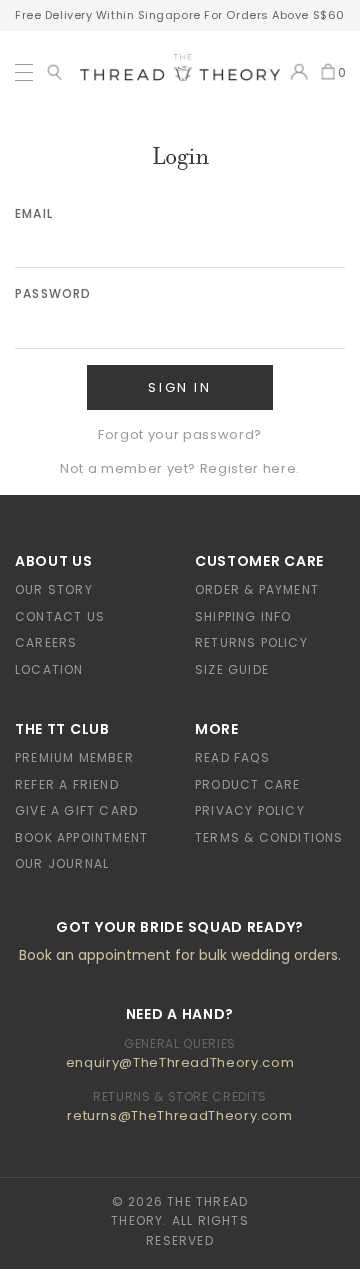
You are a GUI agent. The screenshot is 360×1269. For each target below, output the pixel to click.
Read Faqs (232, 757)
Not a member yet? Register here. (180, 468)
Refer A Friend (67, 784)
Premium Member (74, 757)
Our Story (54, 589)
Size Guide (232, 669)
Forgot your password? (180, 434)
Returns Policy (251, 642)
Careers (46, 642)
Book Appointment (81, 837)
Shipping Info (243, 616)
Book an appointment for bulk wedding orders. (180, 955)
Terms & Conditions (269, 837)
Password (53, 293)
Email (34, 213)
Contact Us (60, 616)
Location (49, 669)
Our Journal (62, 863)
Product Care (247, 784)
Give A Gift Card (76, 810)
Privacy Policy (250, 810)
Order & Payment (257, 589)
